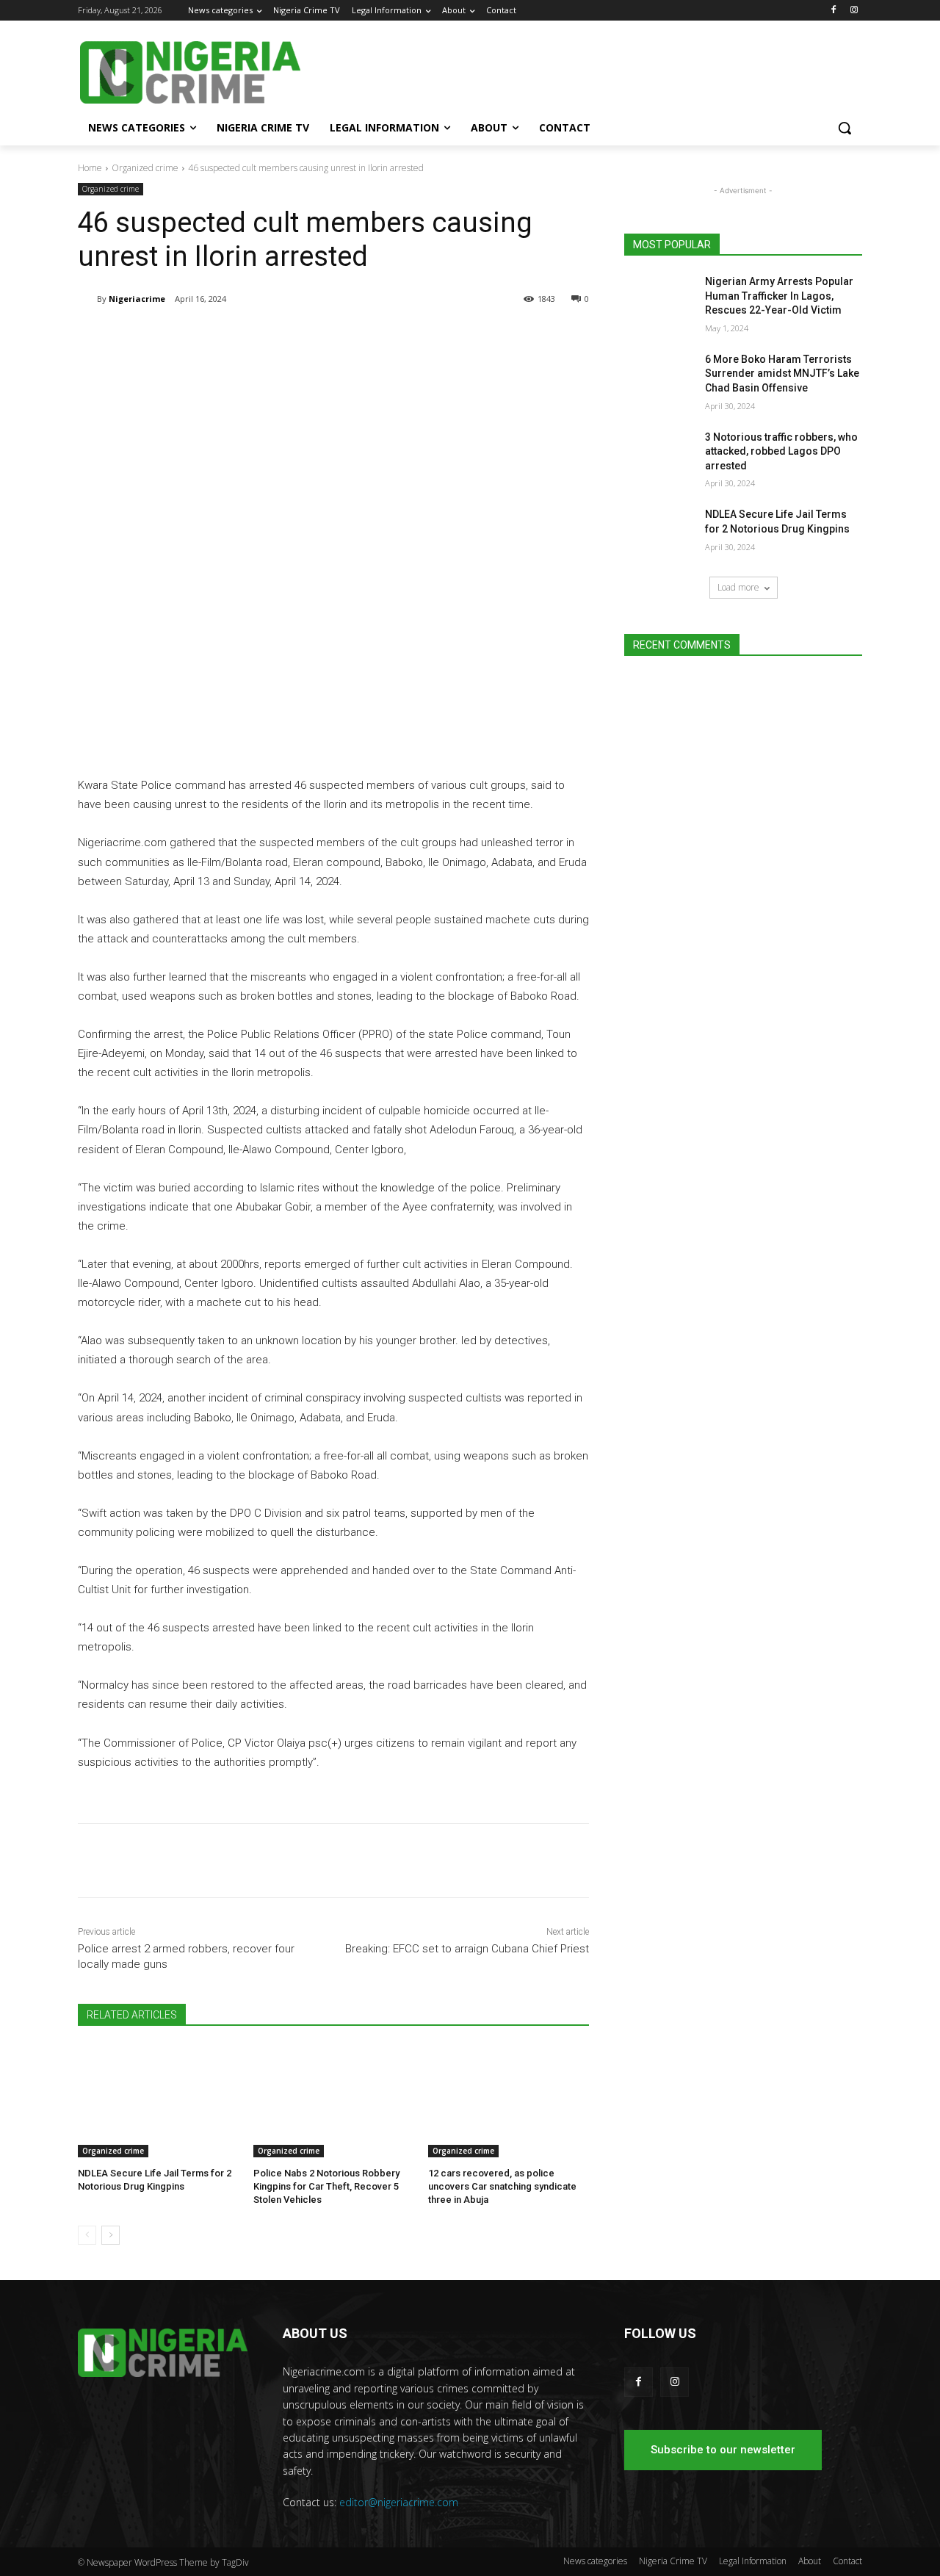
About (810, 2561)
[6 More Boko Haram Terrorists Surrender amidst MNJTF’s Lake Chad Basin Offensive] (660, 378)
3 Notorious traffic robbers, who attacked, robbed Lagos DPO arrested (781, 451)
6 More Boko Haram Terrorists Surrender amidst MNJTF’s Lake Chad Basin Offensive (782, 374)
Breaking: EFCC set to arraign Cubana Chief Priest (467, 1949)
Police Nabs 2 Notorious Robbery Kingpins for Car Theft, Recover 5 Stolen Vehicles (326, 2186)
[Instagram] (854, 11)
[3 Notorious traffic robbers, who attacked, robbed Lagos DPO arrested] (660, 455)
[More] (319, 336)
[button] (845, 128)
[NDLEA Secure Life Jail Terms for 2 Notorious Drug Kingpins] (158, 2101)
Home (90, 168)
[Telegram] (217, 336)
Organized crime (145, 168)
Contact (847, 2561)
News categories (595, 2561)
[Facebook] (833, 11)
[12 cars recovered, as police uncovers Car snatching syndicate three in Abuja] (509, 2101)
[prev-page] (87, 2235)
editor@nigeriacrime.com (399, 2502)
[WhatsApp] (285, 336)
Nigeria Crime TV (673, 2561)
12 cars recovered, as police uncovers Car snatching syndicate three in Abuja (502, 2186)
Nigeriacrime (137, 299)
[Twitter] (251, 336)
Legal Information (753, 2561)
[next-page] (111, 2235)
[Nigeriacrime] (87, 299)
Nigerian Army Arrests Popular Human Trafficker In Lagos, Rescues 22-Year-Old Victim (779, 296)
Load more (738, 587)
